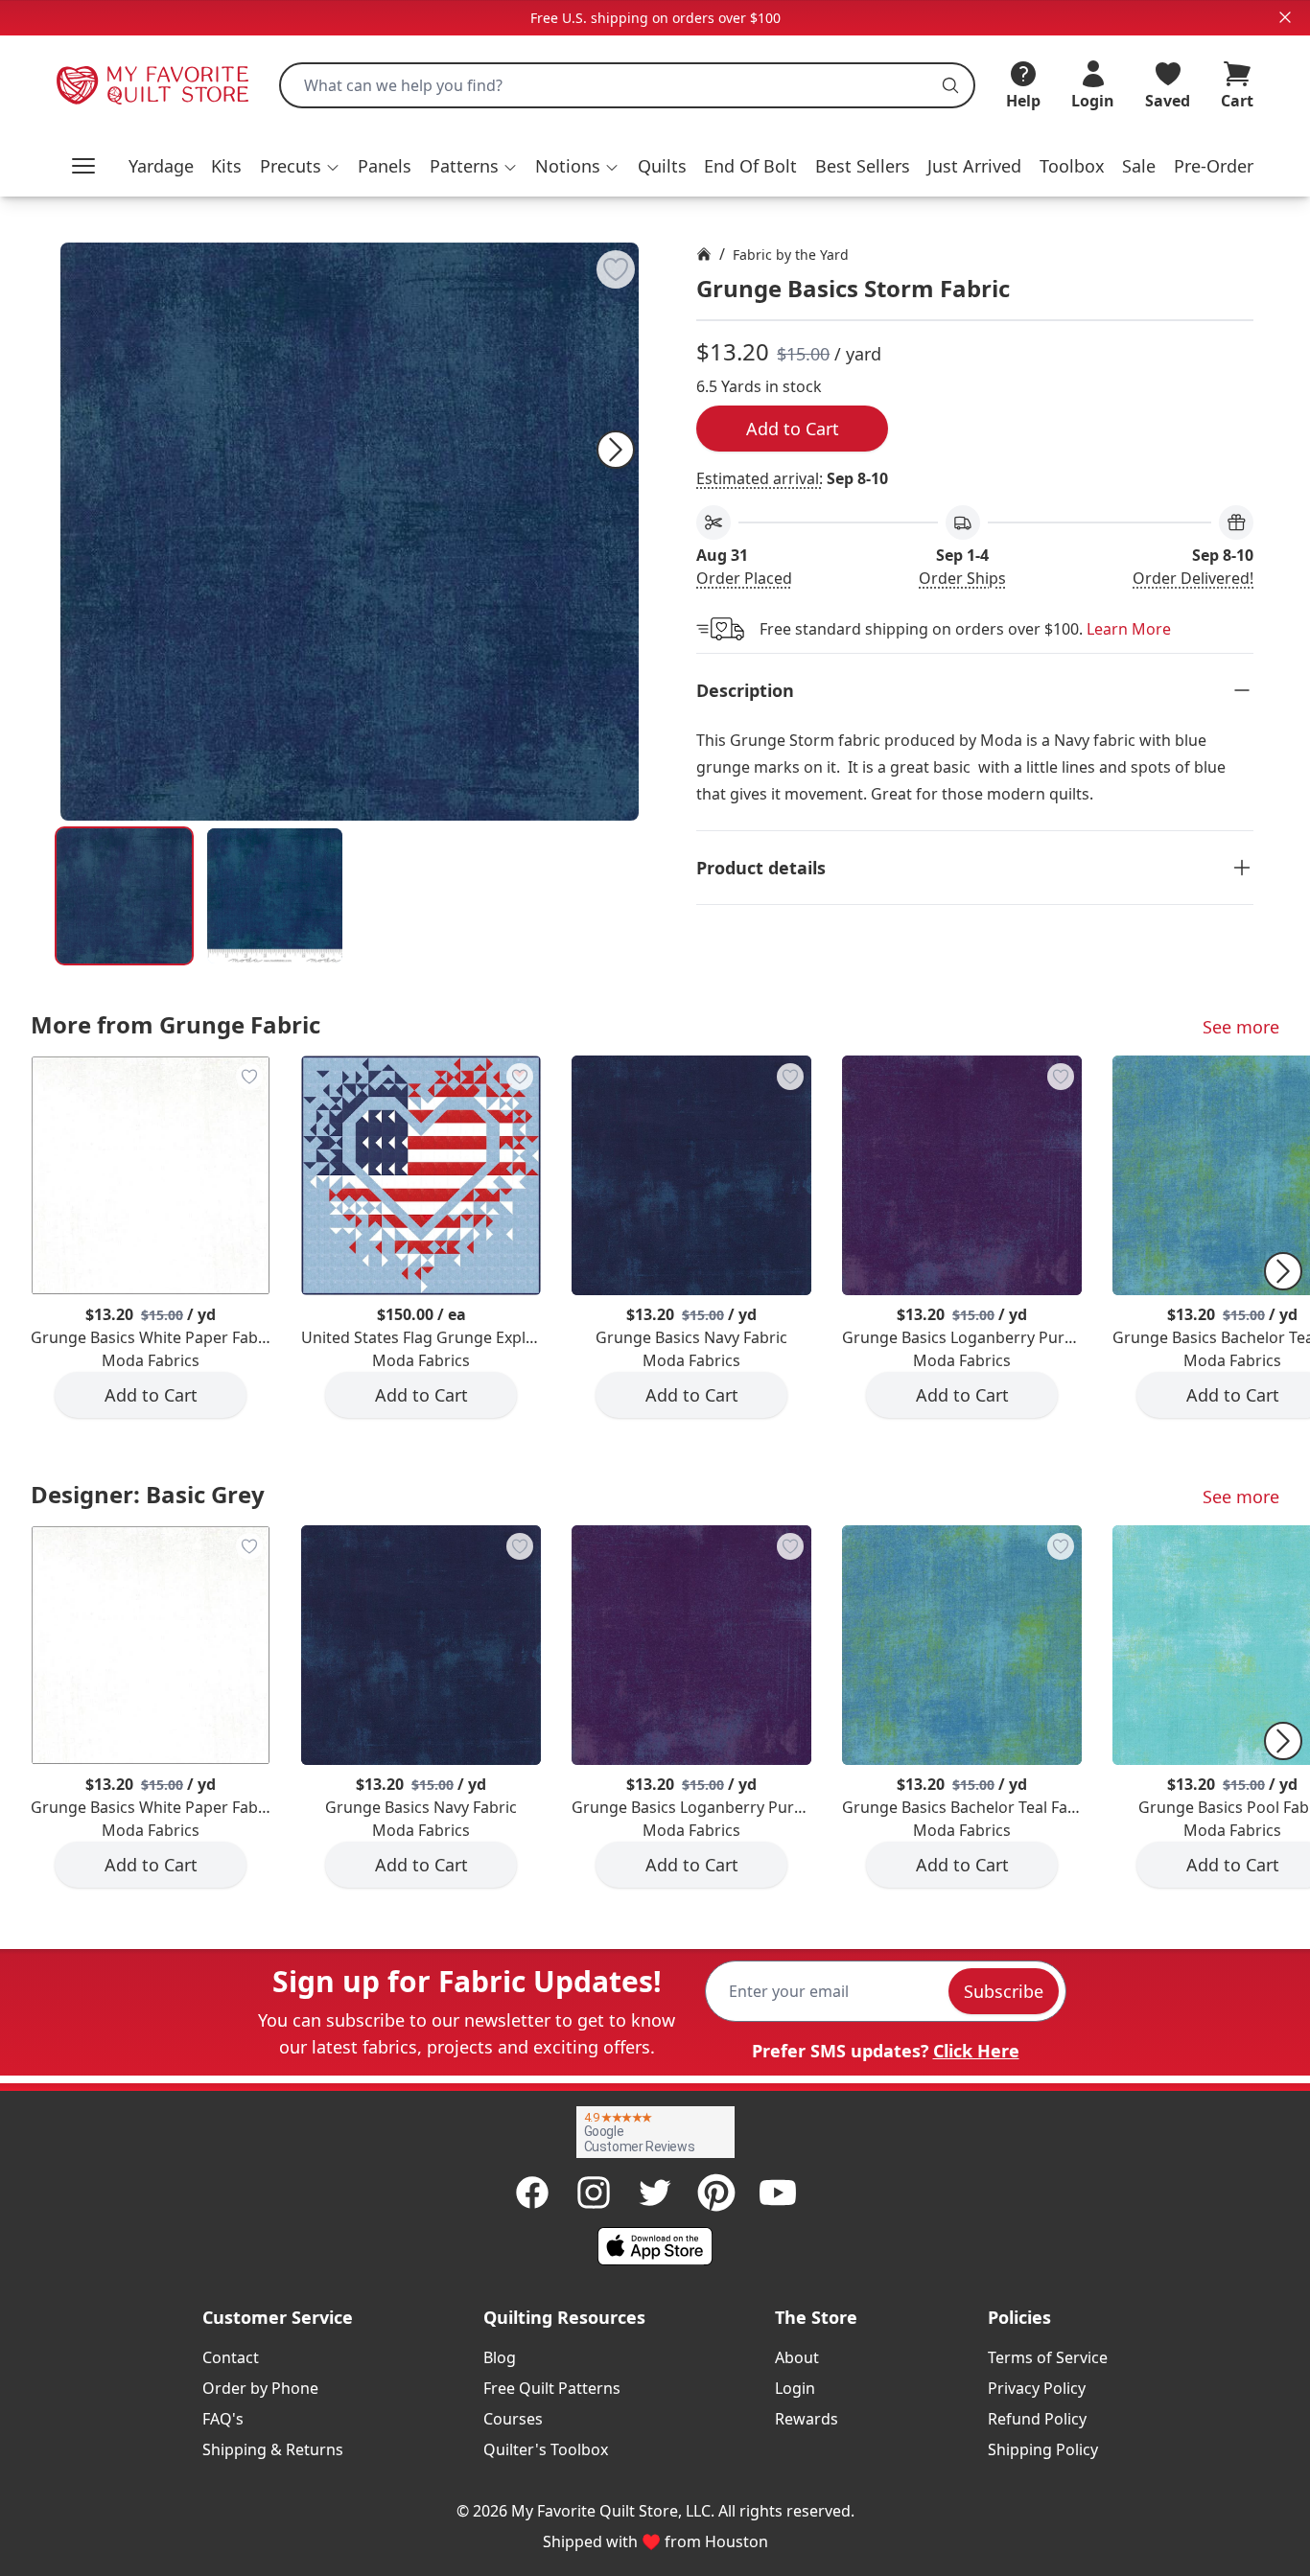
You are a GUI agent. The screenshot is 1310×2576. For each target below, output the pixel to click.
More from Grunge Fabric (175, 1024)
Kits (226, 166)
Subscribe (1004, 1991)
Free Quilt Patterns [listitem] (552, 2388)
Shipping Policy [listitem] (1043, 2449)
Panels (385, 166)
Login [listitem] (795, 2388)
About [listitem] (797, 2357)
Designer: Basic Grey (148, 1494)
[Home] (704, 254)
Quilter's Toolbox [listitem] (546, 2449)
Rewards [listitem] (807, 2419)
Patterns (464, 166)
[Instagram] (594, 2193)
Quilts (662, 166)
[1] (275, 896)
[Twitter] (655, 2193)
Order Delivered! (1193, 578)
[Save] (616, 269)
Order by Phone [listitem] (260, 2388)
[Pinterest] (716, 2193)
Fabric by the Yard (791, 255)
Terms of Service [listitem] (1048, 2357)
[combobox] (627, 85)
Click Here (976, 2051)
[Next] (616, 450)
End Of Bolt (750, 166)
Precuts (291, 166)
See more (1241, 1027)
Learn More (1129, 629)
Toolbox (1072, 166)
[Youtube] (778, 2193)
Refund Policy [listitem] (1037, 2419)
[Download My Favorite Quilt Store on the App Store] (655, 2246)
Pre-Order (1214, 166)
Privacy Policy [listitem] (1037, 2388)
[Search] (950, 85)
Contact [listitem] (231, 2357)
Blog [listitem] (500, 2357)
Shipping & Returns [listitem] (273, 2449)
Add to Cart (793, 429)
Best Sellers (863, 166)
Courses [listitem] (513, 2419)
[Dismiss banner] (1285, 17)
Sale (1139, 166)
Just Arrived (974, 166)
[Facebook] (532, 2193)
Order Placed (744, 578)
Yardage (161, 166)
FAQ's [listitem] (223, 2419)
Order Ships (962, 578)
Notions (568, 166)
